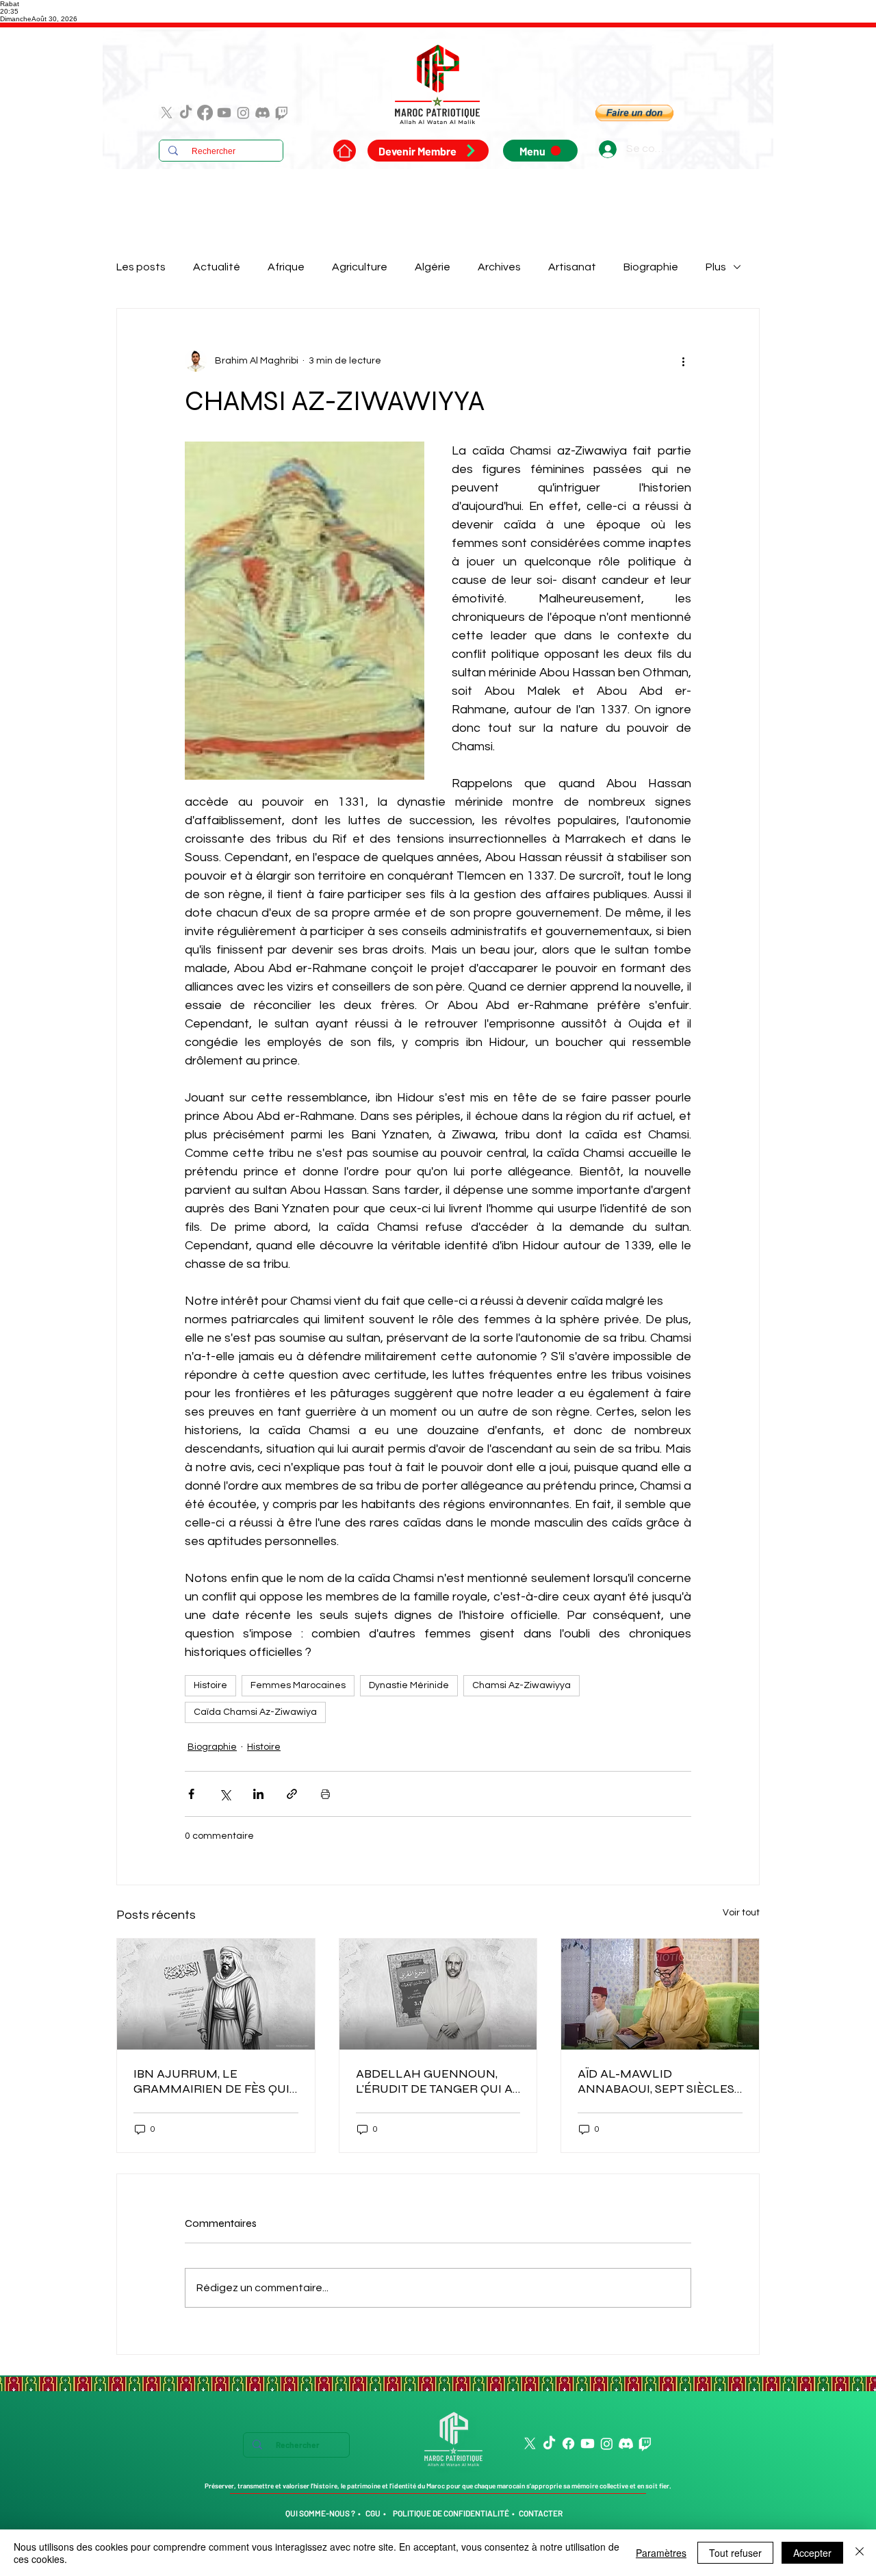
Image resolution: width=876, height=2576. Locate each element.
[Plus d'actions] (683, 361)
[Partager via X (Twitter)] (225, 1794)
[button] (634, 113)
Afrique (286, 267)
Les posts (141, 267)
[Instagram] (243, 113)
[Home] (345, 151)
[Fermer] (860, 2553)
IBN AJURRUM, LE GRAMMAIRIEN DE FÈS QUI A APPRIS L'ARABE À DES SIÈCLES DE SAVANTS (211, 2081)
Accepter (812, 2553)
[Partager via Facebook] (191, 1794)
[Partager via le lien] (292, 1794)
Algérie (433, 267)
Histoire (210, 1685)
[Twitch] (282, 113)
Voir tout (741, 1913)
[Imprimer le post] (325, 1794)
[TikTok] (186, 113)
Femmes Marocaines (298, 1685)
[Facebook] (205, 113)
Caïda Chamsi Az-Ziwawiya (255, 1712)
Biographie (651, 267)
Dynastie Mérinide (409, 1685)
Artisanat (572, 267)
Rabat (10, 4)
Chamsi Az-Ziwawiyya (521, 1685)
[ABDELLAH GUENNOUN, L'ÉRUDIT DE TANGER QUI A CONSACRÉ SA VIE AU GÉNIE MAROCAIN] (438, 1994)
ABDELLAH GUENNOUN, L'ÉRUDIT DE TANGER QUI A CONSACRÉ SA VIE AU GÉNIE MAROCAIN (438, 2081)
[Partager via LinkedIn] (258, 1794)
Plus (716, 267)
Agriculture (360, 267)
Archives (499, 267)
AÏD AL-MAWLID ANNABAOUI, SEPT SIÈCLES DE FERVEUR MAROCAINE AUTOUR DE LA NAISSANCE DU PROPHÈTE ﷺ (657, 2081)
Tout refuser (735, 2553)
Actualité (217, 267)
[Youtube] (224, 113)
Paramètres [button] (661, 2553)
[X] (167, 113)
